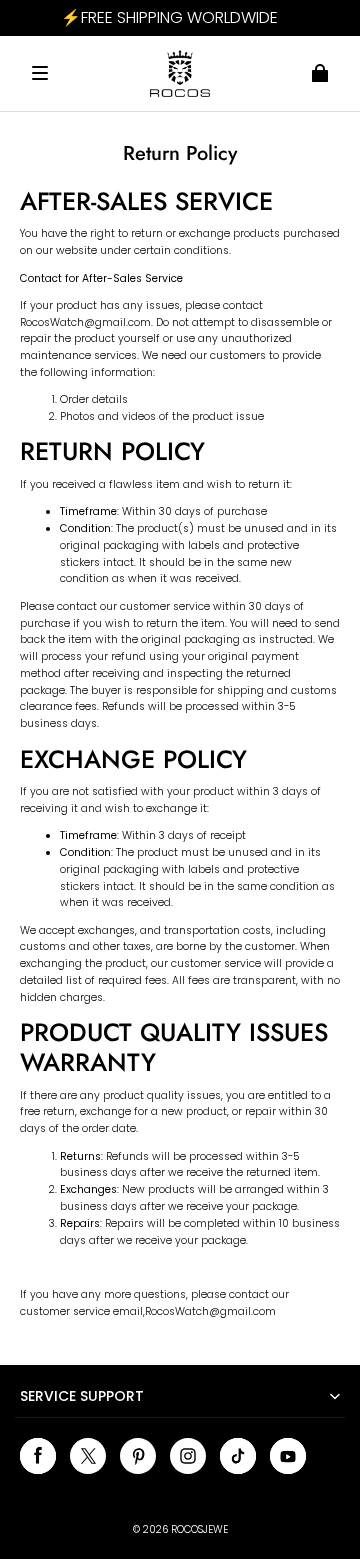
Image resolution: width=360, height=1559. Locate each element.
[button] (40, 73)
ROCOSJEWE (199, 1529)
